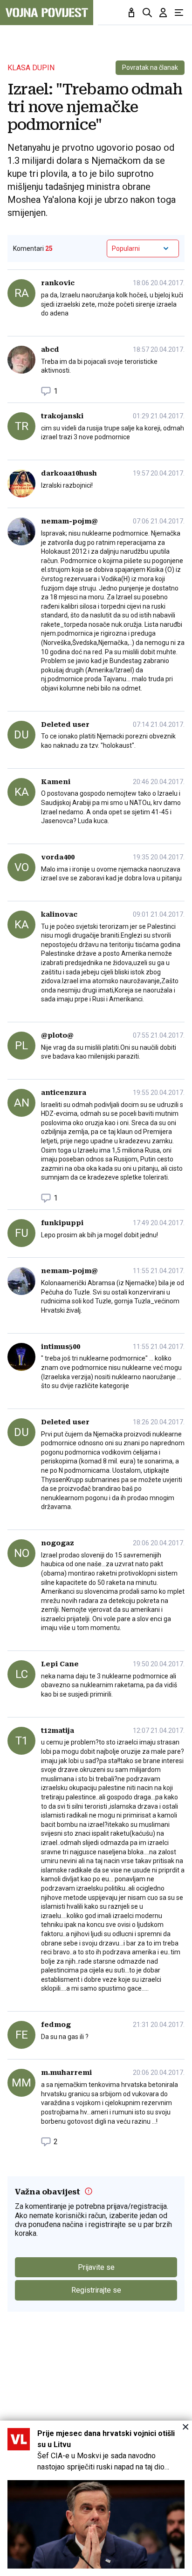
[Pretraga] (147, 13)
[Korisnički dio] (163, 13)
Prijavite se (96, 2267)
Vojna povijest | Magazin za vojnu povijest (47, 13)
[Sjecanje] (131, 13)
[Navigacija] (179, 13)
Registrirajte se (96, 2290)
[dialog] (96, 2498)
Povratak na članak (150, 67)
